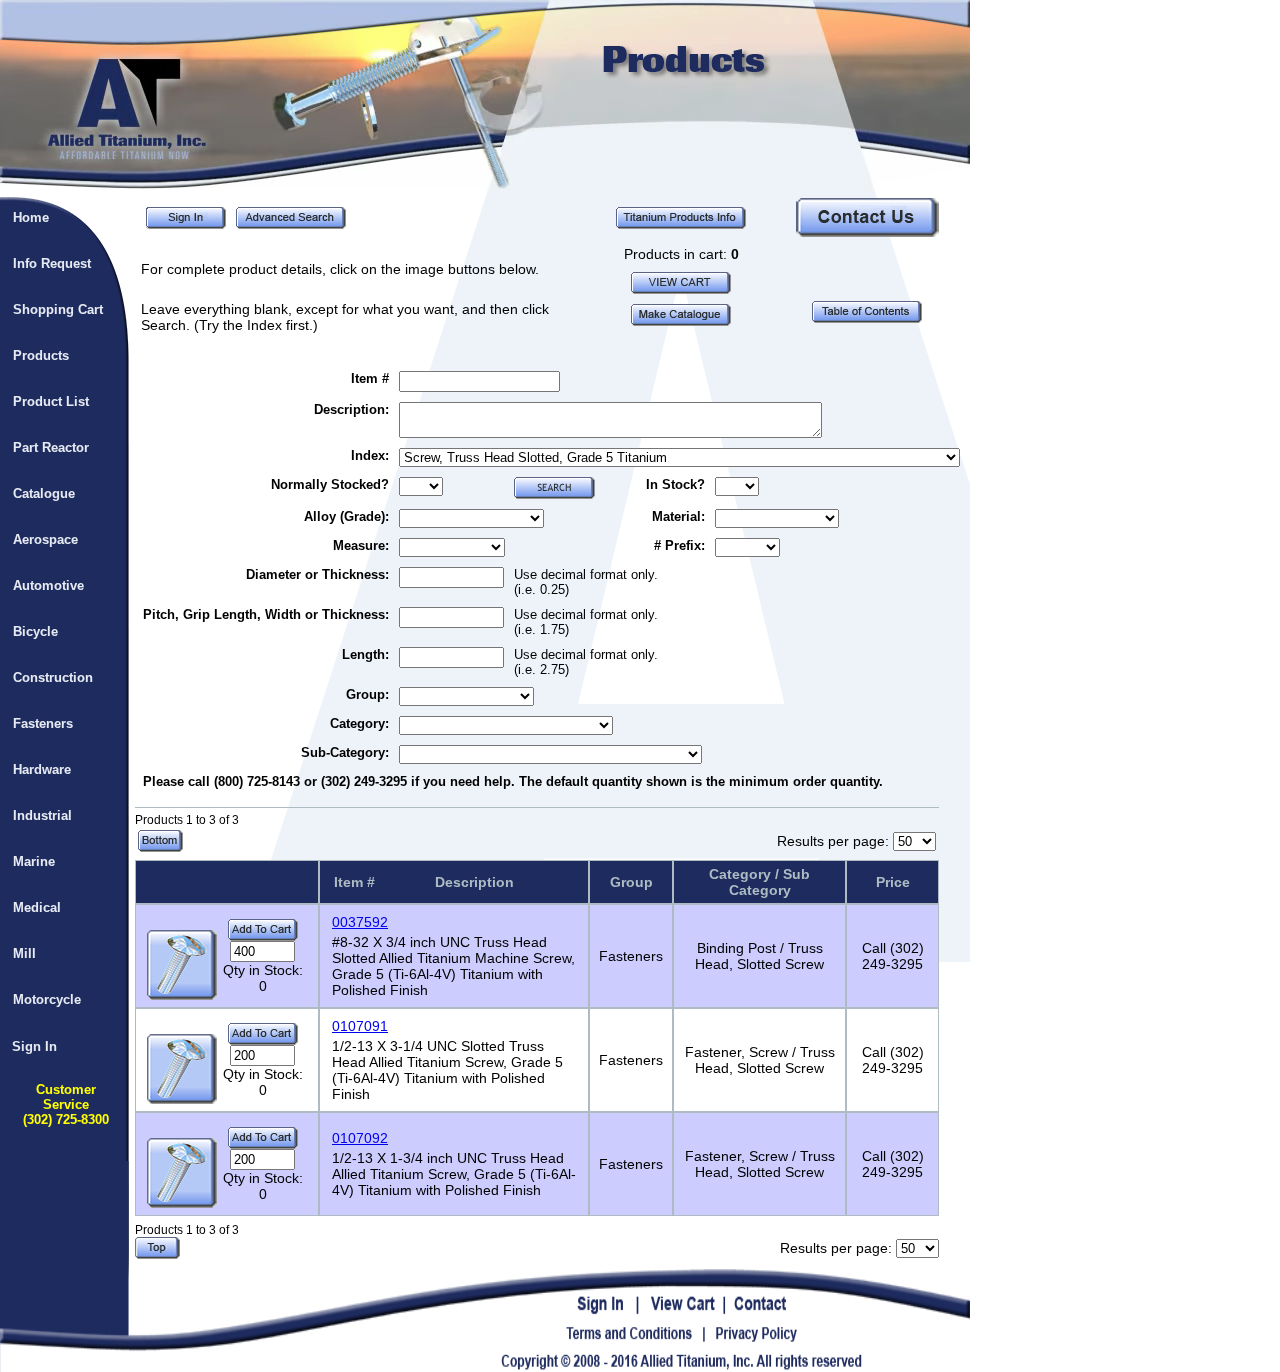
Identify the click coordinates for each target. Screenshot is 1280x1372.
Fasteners (43, 723)
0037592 (360, 922)
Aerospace (45, 539)
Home (31, 217)
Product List (51, 401)
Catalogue (44, 493)
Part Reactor (51, 447)
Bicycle (35, 631)
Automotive (48, 585)
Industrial (42, 815)
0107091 (360, 1026)
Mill (24, 953)
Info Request (52, 263)
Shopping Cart (58, 309)
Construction (53, 677)
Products (41, 355)
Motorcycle (47, 999)
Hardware (42, 769)
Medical (37, 907)
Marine (34, 861)
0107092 (360, 1138)
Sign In (34, 1046)
